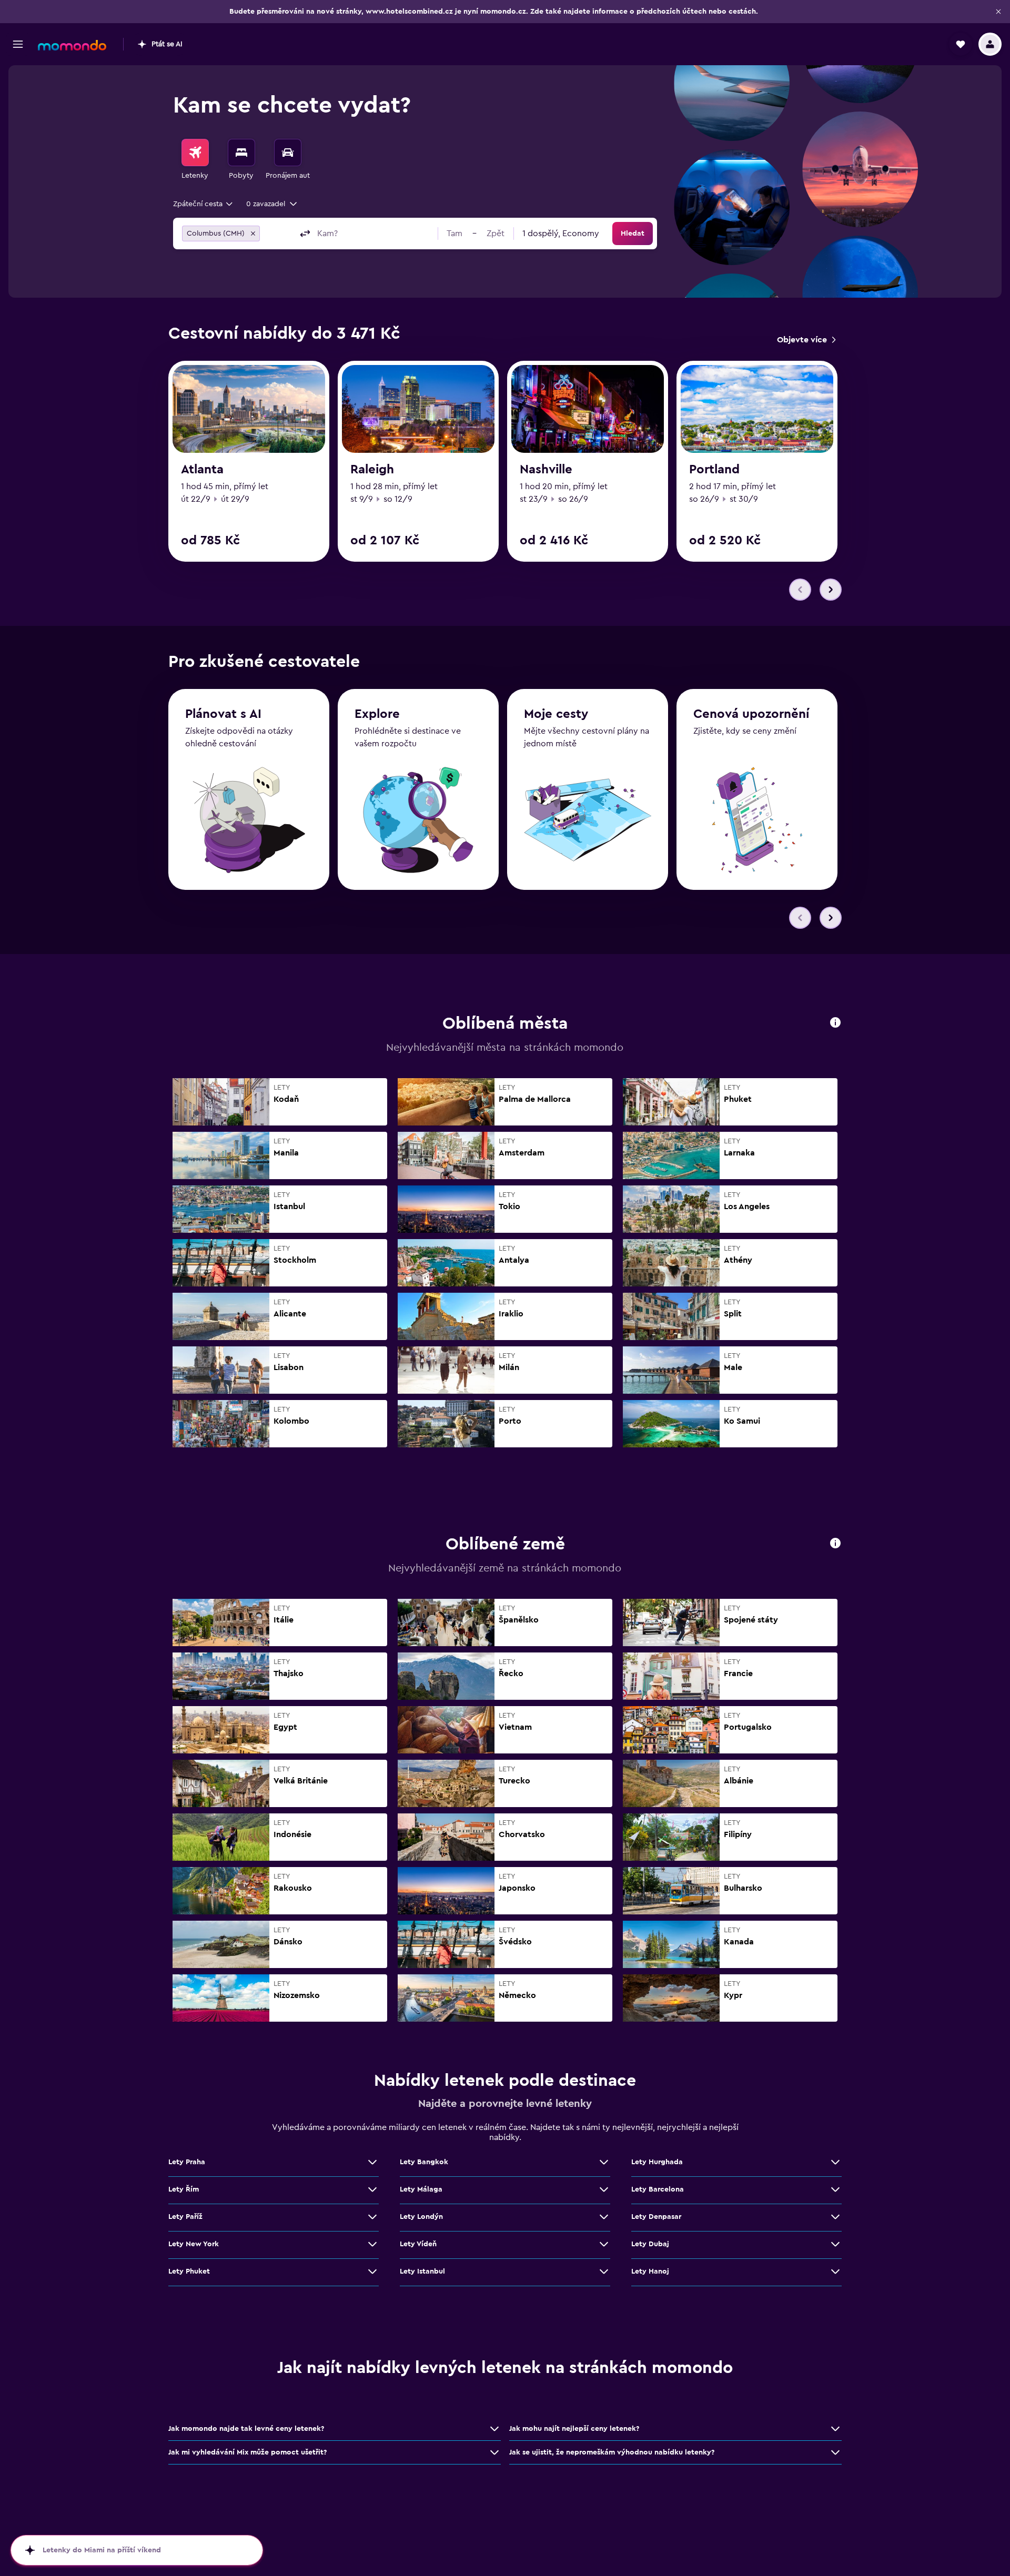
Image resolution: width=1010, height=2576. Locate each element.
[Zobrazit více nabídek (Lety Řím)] (372, 2189)
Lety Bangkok (424, 2162)
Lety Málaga (421, 2189)
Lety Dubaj (650, 2244)
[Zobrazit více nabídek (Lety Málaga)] (604, 2189)
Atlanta (202, 470)
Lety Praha (187, 2162)
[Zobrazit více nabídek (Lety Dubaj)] (835, 2244)
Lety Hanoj (650, 2271)
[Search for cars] (288, 153)
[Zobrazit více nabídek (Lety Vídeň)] (604, 2244)
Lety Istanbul (422, 2271)
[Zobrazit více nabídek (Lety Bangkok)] (604, 2162)
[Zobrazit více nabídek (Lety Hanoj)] (835, 2271)
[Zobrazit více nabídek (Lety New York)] (372, 2244)
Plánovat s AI (223, 714)
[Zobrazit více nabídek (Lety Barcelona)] (835, 2189)
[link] (806, 340)
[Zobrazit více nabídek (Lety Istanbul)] (604, 2271)
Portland (714, 470)
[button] (998, 12)
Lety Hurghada (657, 2162)
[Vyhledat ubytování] (241, 153)
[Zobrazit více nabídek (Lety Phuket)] (372, 2271)
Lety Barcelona (658, 2189)
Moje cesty (556, 714)
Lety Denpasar (656, 2217)
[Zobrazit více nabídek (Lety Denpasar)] (835, 2217)
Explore (377, 714)
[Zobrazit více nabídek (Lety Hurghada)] (835, 2162)
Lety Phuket (189, 2271)
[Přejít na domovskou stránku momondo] (72, 45)
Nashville (546, 470)
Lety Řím (184, 2189)
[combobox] (204, 204)
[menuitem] (195, 160)
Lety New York (194, 2244)
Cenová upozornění (751, 714)
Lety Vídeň (418, 2244)
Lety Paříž (185, 2217)
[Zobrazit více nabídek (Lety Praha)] (372, 2162)
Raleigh (372, 470)
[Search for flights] (195, 153)
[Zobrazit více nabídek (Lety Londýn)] (604, 2217)
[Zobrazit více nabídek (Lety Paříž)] (372, 2217)
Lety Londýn (421, 2217)
